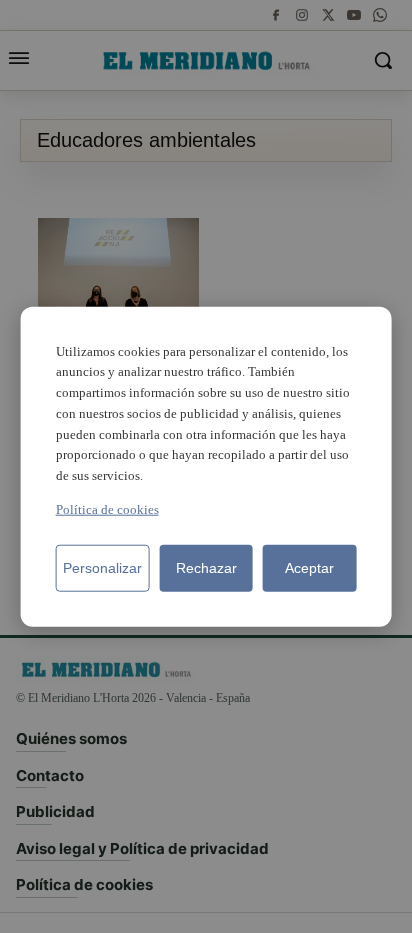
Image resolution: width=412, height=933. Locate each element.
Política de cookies (107, 509)
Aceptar (309, 568)
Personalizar (102, 568)
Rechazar (206, 568)
